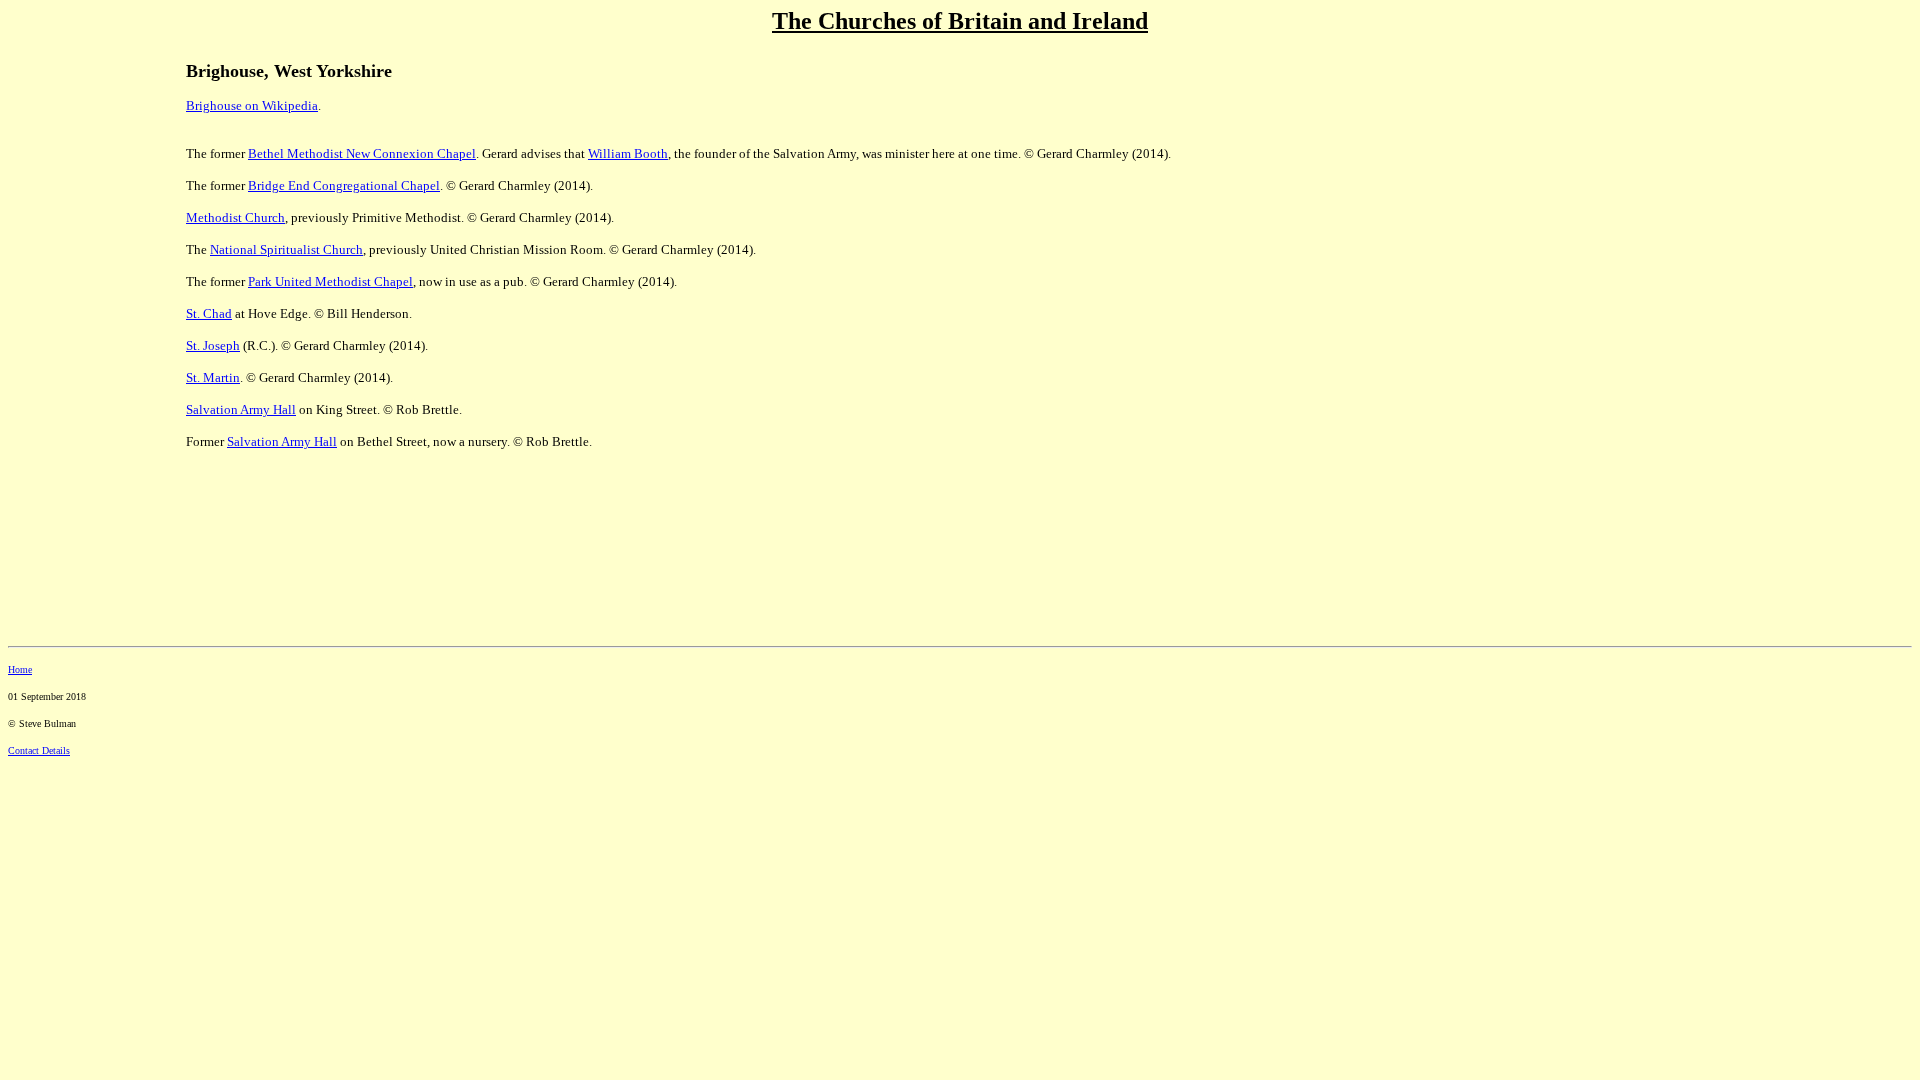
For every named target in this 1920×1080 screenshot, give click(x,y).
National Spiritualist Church (286, 249)
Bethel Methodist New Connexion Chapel (362, 153)
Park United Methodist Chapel (330, 281)
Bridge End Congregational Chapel (344, 185)
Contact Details (39, 750)
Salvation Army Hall (282, 441)
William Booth (628, 153)
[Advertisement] (78, 181)
